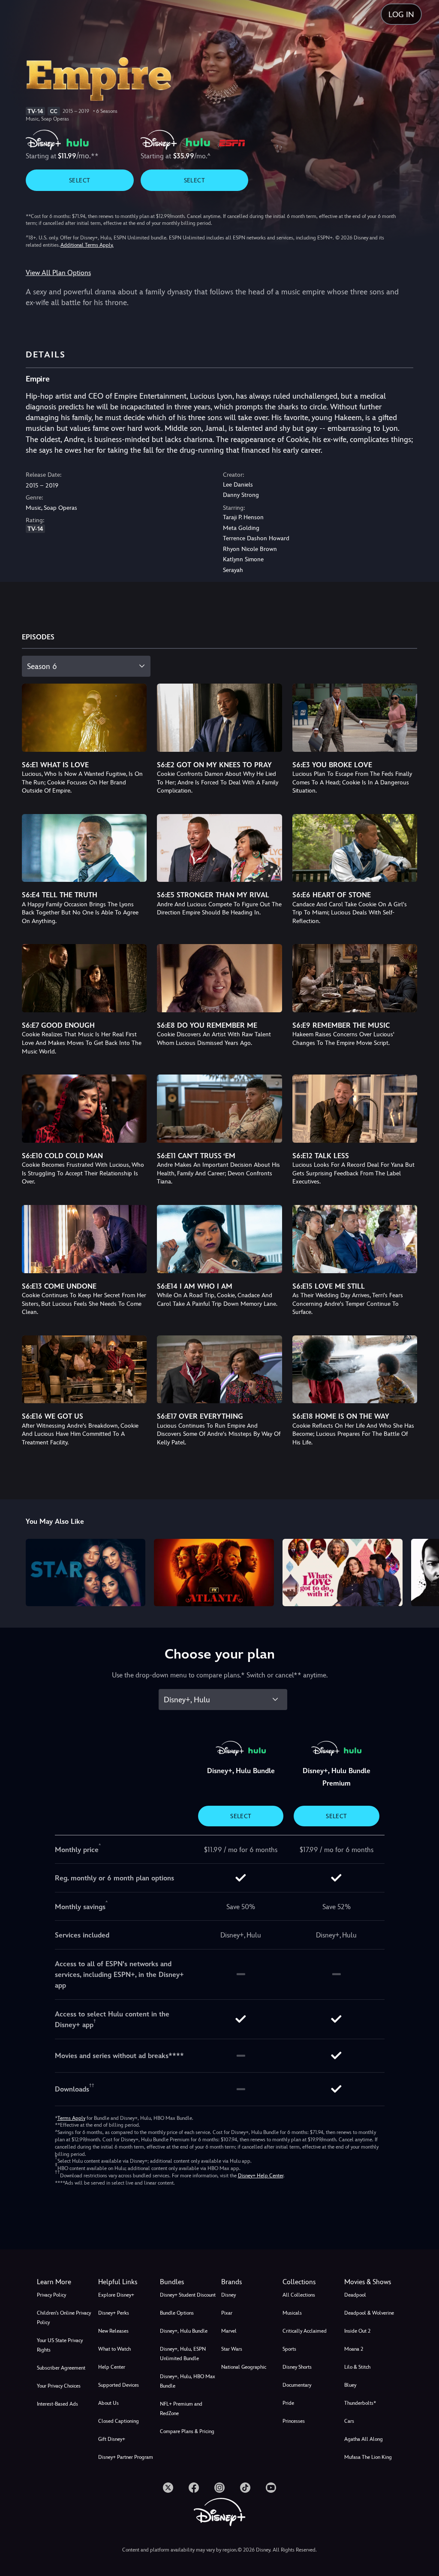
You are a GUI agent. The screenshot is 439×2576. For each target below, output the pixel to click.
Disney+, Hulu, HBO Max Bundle (188, 2381)
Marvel (229, 2331)
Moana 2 (354, 2349)
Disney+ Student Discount (188, 2295)
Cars (349, 2421)
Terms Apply (71, 2118)
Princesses (294, 2421)
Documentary (297, 2385)
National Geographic (244, 2367)
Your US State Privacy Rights (60, 2345)
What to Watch (114, 2349)
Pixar (227, 2313)
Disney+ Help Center (261, 2176)
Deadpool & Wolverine (369, 2313)
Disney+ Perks (114, 2313)
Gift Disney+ (112, 2439)
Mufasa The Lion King (368, 2457)
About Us (108, 2403)
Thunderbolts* (360, 2403)
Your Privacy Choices (59, 2386)
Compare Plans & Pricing (187, 2431)
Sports (289, 2349)
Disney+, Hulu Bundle (184, 2331)
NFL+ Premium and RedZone (181, 2409)
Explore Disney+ (116, 2295)
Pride (288, 2403)
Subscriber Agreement (61, 2368)
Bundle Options (177, 2313)
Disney (229, 2295)
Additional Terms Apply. (87, 245)
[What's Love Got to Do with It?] (343, 1573)
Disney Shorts (297, 2367)
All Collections (299, 2295)
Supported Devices (119, 2385)
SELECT (80, 180)
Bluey (350, 2385)
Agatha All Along (364, 2439)
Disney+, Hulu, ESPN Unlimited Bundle (183, 2354)
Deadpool (355, 2295)
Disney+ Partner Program (126, 2457)
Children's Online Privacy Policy (64, 2318)
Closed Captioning (119, 2421)
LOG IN (401, 14)
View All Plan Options (58, 273)
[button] (127, 2282)
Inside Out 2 (357, 2331)
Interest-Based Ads (57, 2404)
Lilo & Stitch (357, 2367)
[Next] (424, 1571)
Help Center (112, 2367)
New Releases (113, 2331)
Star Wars (232, 2349)
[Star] (86, 1573)
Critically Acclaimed (305, 2331)
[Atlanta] (214, 1573)
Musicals (292, 2313)
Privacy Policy (51, 2295)
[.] (168, 2488)
